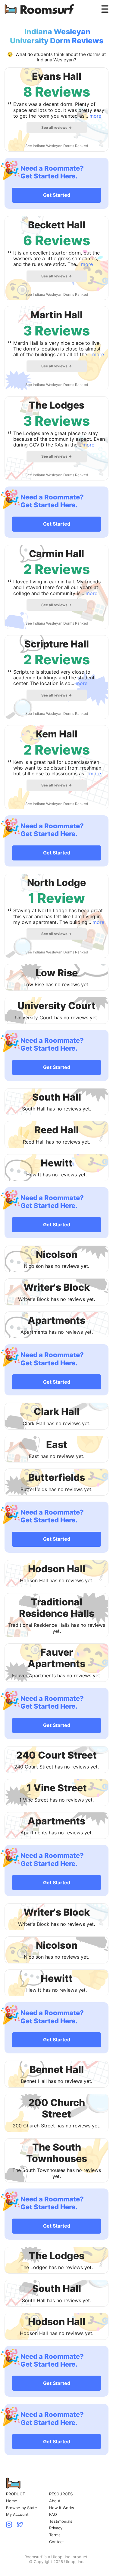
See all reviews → (56, 127)
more (95, 116)
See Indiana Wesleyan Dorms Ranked (57, 146)
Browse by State (22, 2508)
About (55, 2501)
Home (12, 2501)
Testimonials (61, 2521)
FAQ (53, 2514)
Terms (55, 2535)
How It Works (62, 2508)
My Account (17, 2514)
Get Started (57, 195)
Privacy (56, 2528)
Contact (56, 2542)
